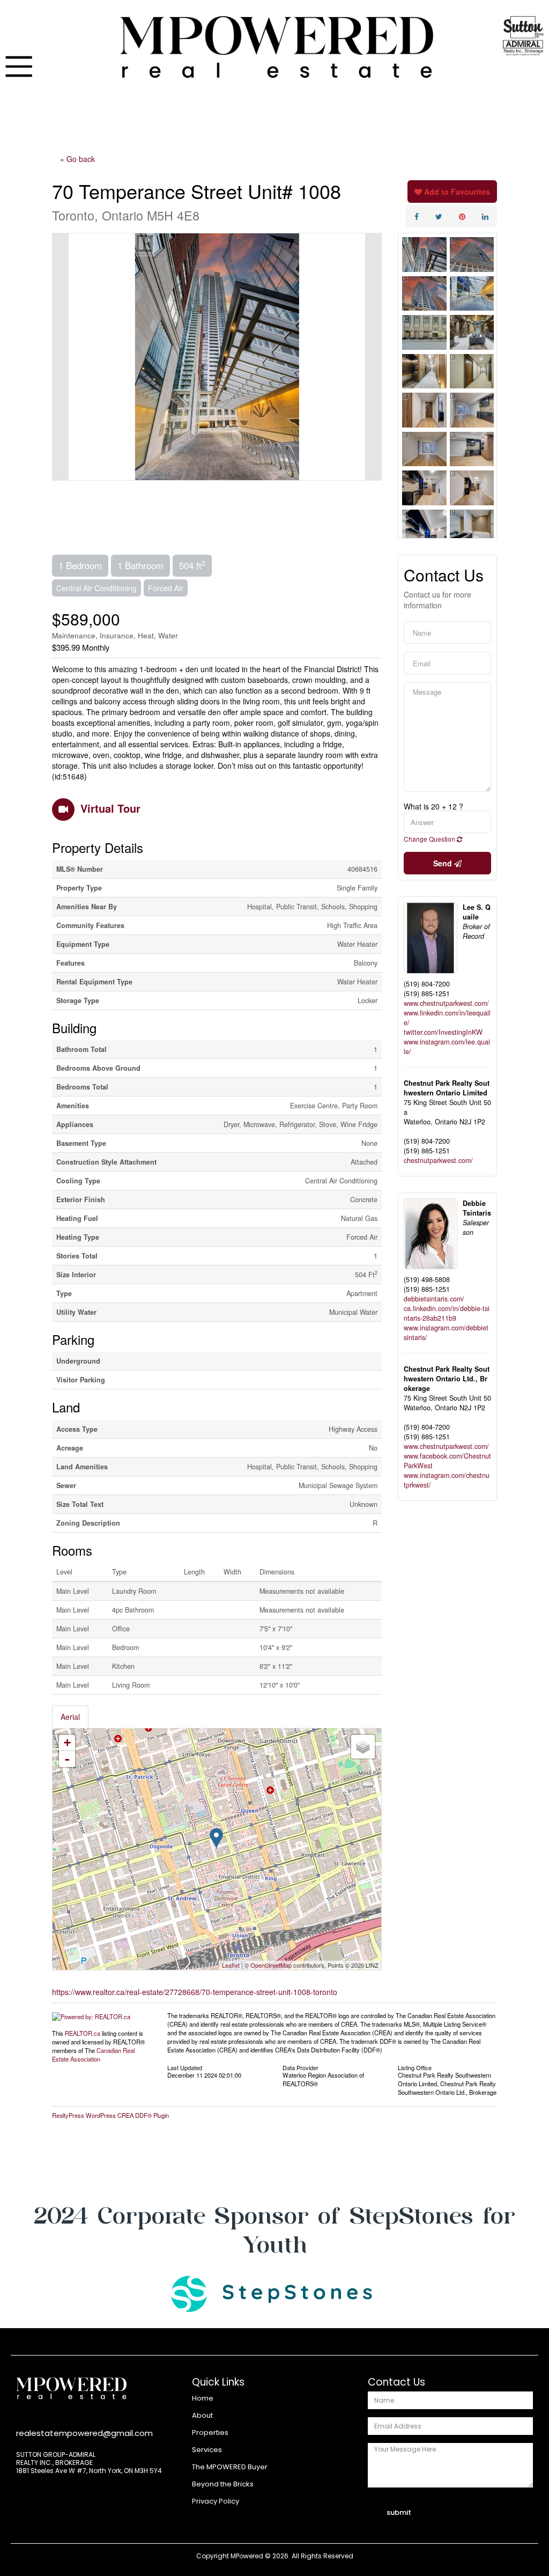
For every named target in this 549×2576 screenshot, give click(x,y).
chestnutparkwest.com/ (438, 1160)
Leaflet (231, 1965)
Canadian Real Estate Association (93, 2055)
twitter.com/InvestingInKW (443, 1032)
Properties (210, 2433)
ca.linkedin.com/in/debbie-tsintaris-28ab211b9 (447, 1313)
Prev (61, 357)
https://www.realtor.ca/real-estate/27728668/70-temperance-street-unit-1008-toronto (195, 1992)
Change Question (430, 839)
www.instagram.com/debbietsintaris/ (446, 1333)
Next (373, 357)
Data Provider (301, 2067)
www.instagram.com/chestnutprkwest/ (447, 1480)
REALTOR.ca (83, 2033)
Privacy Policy (216, 2501)
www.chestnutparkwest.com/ (446, 1003)
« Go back (77, 159)
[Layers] (363, 1747)
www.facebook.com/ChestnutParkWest (447, 1461)
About (202, 2415)
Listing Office (415, 2067)
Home (203, 2398)
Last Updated (185, 2067)
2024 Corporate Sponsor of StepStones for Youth (274, 2230)
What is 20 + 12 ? (433, 806)
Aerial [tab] (70, 1717)
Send (444, 863)
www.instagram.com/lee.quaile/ (447, 1047)
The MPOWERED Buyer (230, 2467)
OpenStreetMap (271, 1965)
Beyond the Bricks (223, 2484)
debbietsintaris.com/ (434, 1299)
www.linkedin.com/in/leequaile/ (447, 1018)
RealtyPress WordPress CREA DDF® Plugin (110, 2115)
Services (207, 2450)
